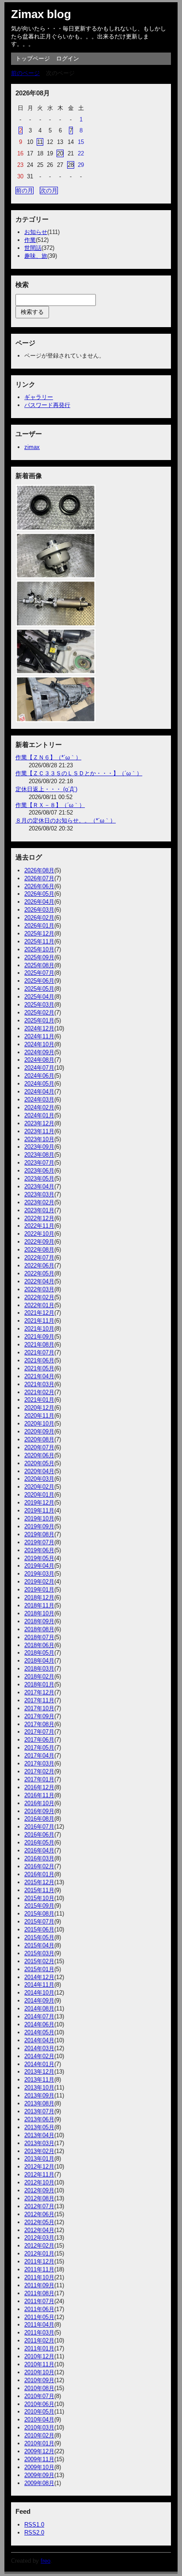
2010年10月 (39, 2372)
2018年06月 (39, 1645)
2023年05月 (39, 1179)
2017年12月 (39, 1692)
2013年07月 (39, 2111)
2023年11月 (39, 1131)
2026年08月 (39, 870)
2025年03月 (39, 1005)
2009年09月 (39, 2475)
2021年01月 (39, 1400)
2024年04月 (39, 1092)
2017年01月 (39, 1779)
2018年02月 (39, 1676)
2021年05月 (39, 1368)
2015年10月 (39, 1898)
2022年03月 (39, 1289)
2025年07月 (39, 973)
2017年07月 (39, 1732)
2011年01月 (39, 2348)
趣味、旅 (36, 256)
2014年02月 (39, 2056)
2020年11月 (39, 1416)
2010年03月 (39, 2427)
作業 (30, 240)
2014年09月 (39, 2001)
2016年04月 (39, 1850)
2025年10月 (39, 949)
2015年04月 (39, 1945)
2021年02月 (39, 1392)
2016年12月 (39, 1787)
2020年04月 (39, 1471)
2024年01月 (39, 1115)
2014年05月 (39, 2032)
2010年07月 (39, 2396)
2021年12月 (39, 1313)
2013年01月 (39, 2159)
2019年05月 (39, 1558)
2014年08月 (39, 2008)
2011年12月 (39, 2261)
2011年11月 (39, 2269)
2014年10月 (39, 1993)
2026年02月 (39, 918)
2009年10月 (39, 2467)
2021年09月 (39, 1337)
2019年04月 (39, 1566)
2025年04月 (39, 997)
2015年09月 (39, 1906)
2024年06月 (39, 1076)
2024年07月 (39, 1068)
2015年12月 (39, 1882)
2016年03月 (39, 1858)
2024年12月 (39, 1028)
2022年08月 (39, 1250)
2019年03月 (39, 1574)
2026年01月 (39, 926)
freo (45, 2561)
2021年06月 (39, 1360)
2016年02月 (39, 1866)
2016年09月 (39, 1811)
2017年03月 (39, 1763)
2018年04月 (39, 1661)
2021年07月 (39, 1352)
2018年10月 (39, 1613)
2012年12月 (39, 2167)
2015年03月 (39, 1953)
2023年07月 (39, 1163)
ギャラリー (39, 397)
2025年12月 (39, 933)
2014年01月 (39, 2064)
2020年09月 (39, 1431)
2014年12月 (39, 1977)
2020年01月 (39, 1495)
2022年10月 (39, 1234)
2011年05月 (39, 2317)
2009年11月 (39, 2459)
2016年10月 (39, 1803)
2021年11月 (39, 1321)
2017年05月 (39, 1748)
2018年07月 (39, 1637)
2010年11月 (39, 2364)
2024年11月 (39, 1036)
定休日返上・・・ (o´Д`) (46, 789)
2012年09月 (39, 2190)
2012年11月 (39, 2174)
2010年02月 (39, 2435)
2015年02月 (39, 1961)
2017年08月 (39, 1724)
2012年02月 (39, 2246)
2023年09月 (39, 1147)
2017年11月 (39, 1700)
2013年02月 (39, 2151)
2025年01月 (39, 1020)
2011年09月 (39, 2285)
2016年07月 (39, 1827)
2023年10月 (39, 1139)
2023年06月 (39, 1171)
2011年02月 (39, 2340)
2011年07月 (39, 2301)
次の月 (49, 190)
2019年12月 (39, 1503)
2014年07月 (39, 2016)
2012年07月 (39, 2206)
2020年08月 (39, 1439)
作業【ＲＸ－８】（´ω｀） (50, 805)
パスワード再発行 (47, 405)
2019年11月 (39, 1511)
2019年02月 (39, 1582)
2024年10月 (39, 1044)
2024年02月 (39, 1107)
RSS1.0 (34, 2525)
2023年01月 (39, 1210)
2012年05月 (39, 2222)
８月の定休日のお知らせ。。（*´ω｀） (66, 820)
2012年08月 (39, 2198)
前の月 (25, 190)
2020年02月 (39, 1487)
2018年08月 (39, 1629)
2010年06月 (39, 2404)
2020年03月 (39, 1479)
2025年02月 (39, 1013)
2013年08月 (39, 2103)
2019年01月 (39, 1590)
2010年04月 (39, 2419)
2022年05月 (39, 1273)
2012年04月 (39, 2230)
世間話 (33, 248)
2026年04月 (39, 902)
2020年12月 (39, 1408)
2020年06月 (39, 1455)
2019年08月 (39, 1534)
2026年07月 (39, 878)
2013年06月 (39, 2119)
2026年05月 (39, 894)
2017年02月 (39, 1771)
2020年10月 (39, 1424)
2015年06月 (39, 1929)
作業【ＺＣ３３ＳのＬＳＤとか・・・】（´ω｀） (79, 773)
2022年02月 (39, 1297)
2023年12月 (39, 1123)
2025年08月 (39, 965)
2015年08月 (39, 1914)
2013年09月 (39, 2095)
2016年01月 (39, 1874)
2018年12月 (39, 1597)
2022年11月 (39, 1226)
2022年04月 (39, 1281)
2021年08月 (39, 1345)
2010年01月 (39, 2443)
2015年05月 (39, 1937)
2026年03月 (39, 910)
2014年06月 (39, 2024)
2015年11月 (39, 1890)
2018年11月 (39, 1605)
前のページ (25, 73)
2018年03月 (39, 1669)
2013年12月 (39, 2072)
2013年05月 (39, 2127)
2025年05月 (39, 989)
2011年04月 (39, 2325)
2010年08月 (39, 2388)
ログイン (68, 58)
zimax (32, 447)
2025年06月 (39, 981)
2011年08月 (39, 2293)
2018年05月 (39, 1653)
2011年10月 (39, 2277)
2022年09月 (39, 1242)
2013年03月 (39, 2143)
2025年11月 (39, 941)
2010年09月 (39, 2380)
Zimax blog (41, 14)
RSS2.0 (34, 2533)
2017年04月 (39, 1756)
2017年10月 (39, 1708)
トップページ (33, 58)
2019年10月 (39, 1518)
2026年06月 (39, 886)
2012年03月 (39, 2238)
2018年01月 (39, 1684)
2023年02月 (39, 1202)
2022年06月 (39, 1265)
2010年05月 (39, 2412)
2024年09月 (39, 1052)
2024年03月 (39, 1099)
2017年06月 (39, 1740)
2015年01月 (39, 1969)
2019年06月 (39, 1550)
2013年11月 (39, 2080)
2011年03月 (39, 2333)
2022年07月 (39, 1258)
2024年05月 (39, 1084)
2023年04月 (39, 1186)
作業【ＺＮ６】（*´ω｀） (48, 757)
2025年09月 (39, 957)
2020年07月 (39, 1447)
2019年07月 (39, 1542)
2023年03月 (39, 1194)
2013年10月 (39, 2088)
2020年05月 (39, 1463)
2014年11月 (39, 1985)
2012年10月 (39, 2182)
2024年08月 (39, 1060)
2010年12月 (39, 2356)
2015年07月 (39, 1922)
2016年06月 (39, 1835)
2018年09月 (39, 1621)
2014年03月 (39, 2048)
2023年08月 (39, 1155)
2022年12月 (39, 1218)
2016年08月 (39, 1819)
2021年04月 (39, 1376)
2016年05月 (39, 1842)
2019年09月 (39, 1526)
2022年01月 (39, 1305)
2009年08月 (39, 2483)
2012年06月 (39, 2214)
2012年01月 (39, 2254)
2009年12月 (39, 2451)
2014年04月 (39, 2040)
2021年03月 (39, 1384)
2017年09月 (39, 1716)
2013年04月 (39, 2135)
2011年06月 (39, 2309)
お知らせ (36, 232)
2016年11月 (39, 1795)
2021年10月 (39, 1329)
